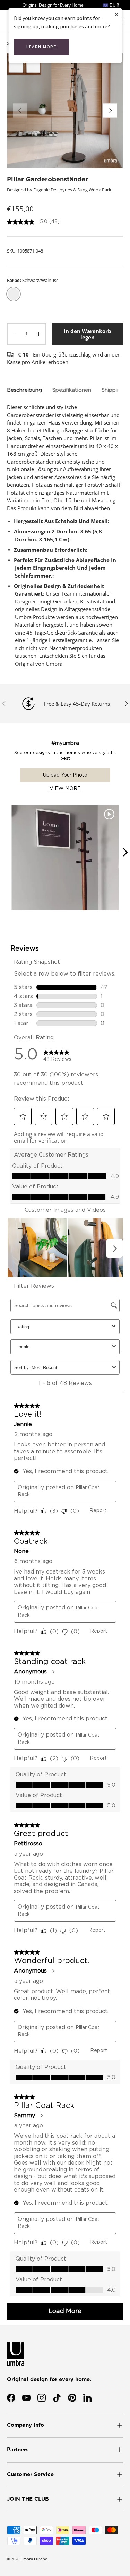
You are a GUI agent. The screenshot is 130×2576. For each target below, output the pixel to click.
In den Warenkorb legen (88, 334)
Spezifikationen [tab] (72, 390)
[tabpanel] (65, 535)
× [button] (116, 14)
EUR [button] (114, 5)
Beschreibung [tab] (24, 390)
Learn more (41, 47)
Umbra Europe (34, 2559)
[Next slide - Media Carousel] (125, 852)
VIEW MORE (65, 789)
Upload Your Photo (65, 775)
